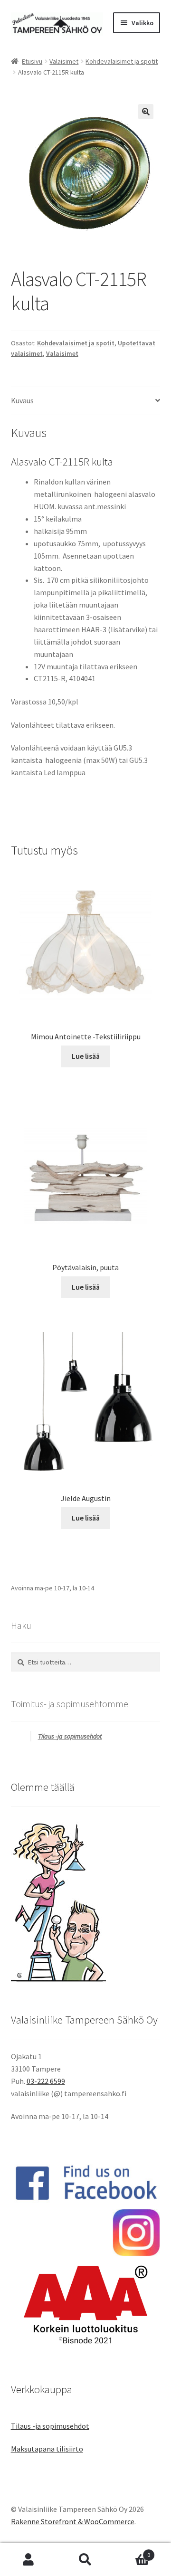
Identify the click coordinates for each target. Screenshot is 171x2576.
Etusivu (32, 61)
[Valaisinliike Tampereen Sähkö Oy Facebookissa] (86, 2182)
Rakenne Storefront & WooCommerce (73, 2521)
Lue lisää (86, 1056)
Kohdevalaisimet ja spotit (122, 61)
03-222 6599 (46, 2081)
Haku (85, 2560)
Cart (132, 2552)
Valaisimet (64, 61)
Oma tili (28, 2560)
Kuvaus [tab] (22, 400)
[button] (146, 112)
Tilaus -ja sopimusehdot (70, 1736)
